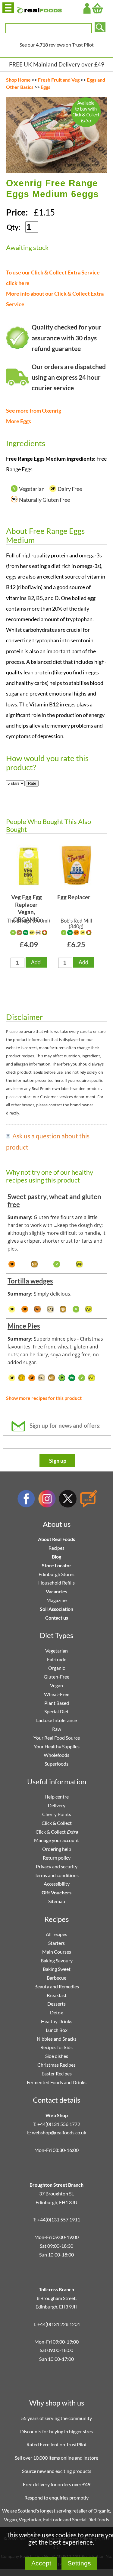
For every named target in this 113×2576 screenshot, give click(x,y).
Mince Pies (24, 1326)
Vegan (56, 1685)
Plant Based (57, 1703)
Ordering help (57, 1849)
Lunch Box (57, 2030)
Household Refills (56, 1583)
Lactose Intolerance (56, 1720)
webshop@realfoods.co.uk (59, 2132)
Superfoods (56, 1764)
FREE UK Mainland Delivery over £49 (57, 64)
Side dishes (57, 2056)
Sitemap (57, 1901)
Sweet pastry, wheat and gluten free (54, 1200)
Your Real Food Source (57, 1738)
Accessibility (57, 1884)
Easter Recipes (57, 2073)
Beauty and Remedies (57, 1986)
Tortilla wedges (30, 1281)
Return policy (57, 1858)
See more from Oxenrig (34, 411)
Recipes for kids (56, 2047)
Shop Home (18, 80)
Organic (56, 1668)
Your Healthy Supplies (57, 1746)
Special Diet (56, 1711)
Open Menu (8, 8)
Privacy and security (57, 1866)
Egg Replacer (74, 897)
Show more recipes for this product (44, 1398)
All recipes (56, 1934)
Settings (79, 2563)
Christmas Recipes (56, 2065)
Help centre (57, 1797)
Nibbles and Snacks (57, 2039)
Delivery (57, 1805)
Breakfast (57, 1995)
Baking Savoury (57, 1960)
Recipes (56, 1548)
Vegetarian (56, 1651)
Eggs (46, 87)
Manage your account (56, 1840)
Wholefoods (56, 1755)
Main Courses (57, 1952)
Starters (56, 1943)
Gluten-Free (56, 1677)
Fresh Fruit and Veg (59, 80)
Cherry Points (57, 1814)
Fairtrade (57, 1659)
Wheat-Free (57, 1694)
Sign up (58, 1461)
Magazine (56, 1600)
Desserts (56, 2004)
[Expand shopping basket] (97, 8)
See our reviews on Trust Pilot (57, 45)
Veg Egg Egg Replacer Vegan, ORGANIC (27, 906)
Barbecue (56, 1978)
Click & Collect (57, 1823)
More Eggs (19, 421)
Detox (56, 2012)
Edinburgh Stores (56, 1574)
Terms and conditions (57, 1875)
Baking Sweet (57, 1969)
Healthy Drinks (57, 2021)
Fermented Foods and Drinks (57, 2082)
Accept (41, 2563)
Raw (57, 1729)
